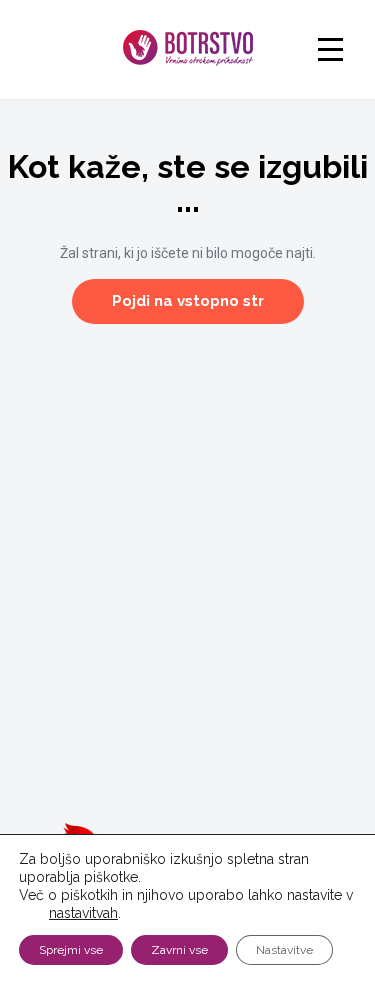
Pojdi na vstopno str (188, 301)
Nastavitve (284, 950)
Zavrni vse (179, 950)
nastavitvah (83, 913)
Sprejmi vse (71, 950)
